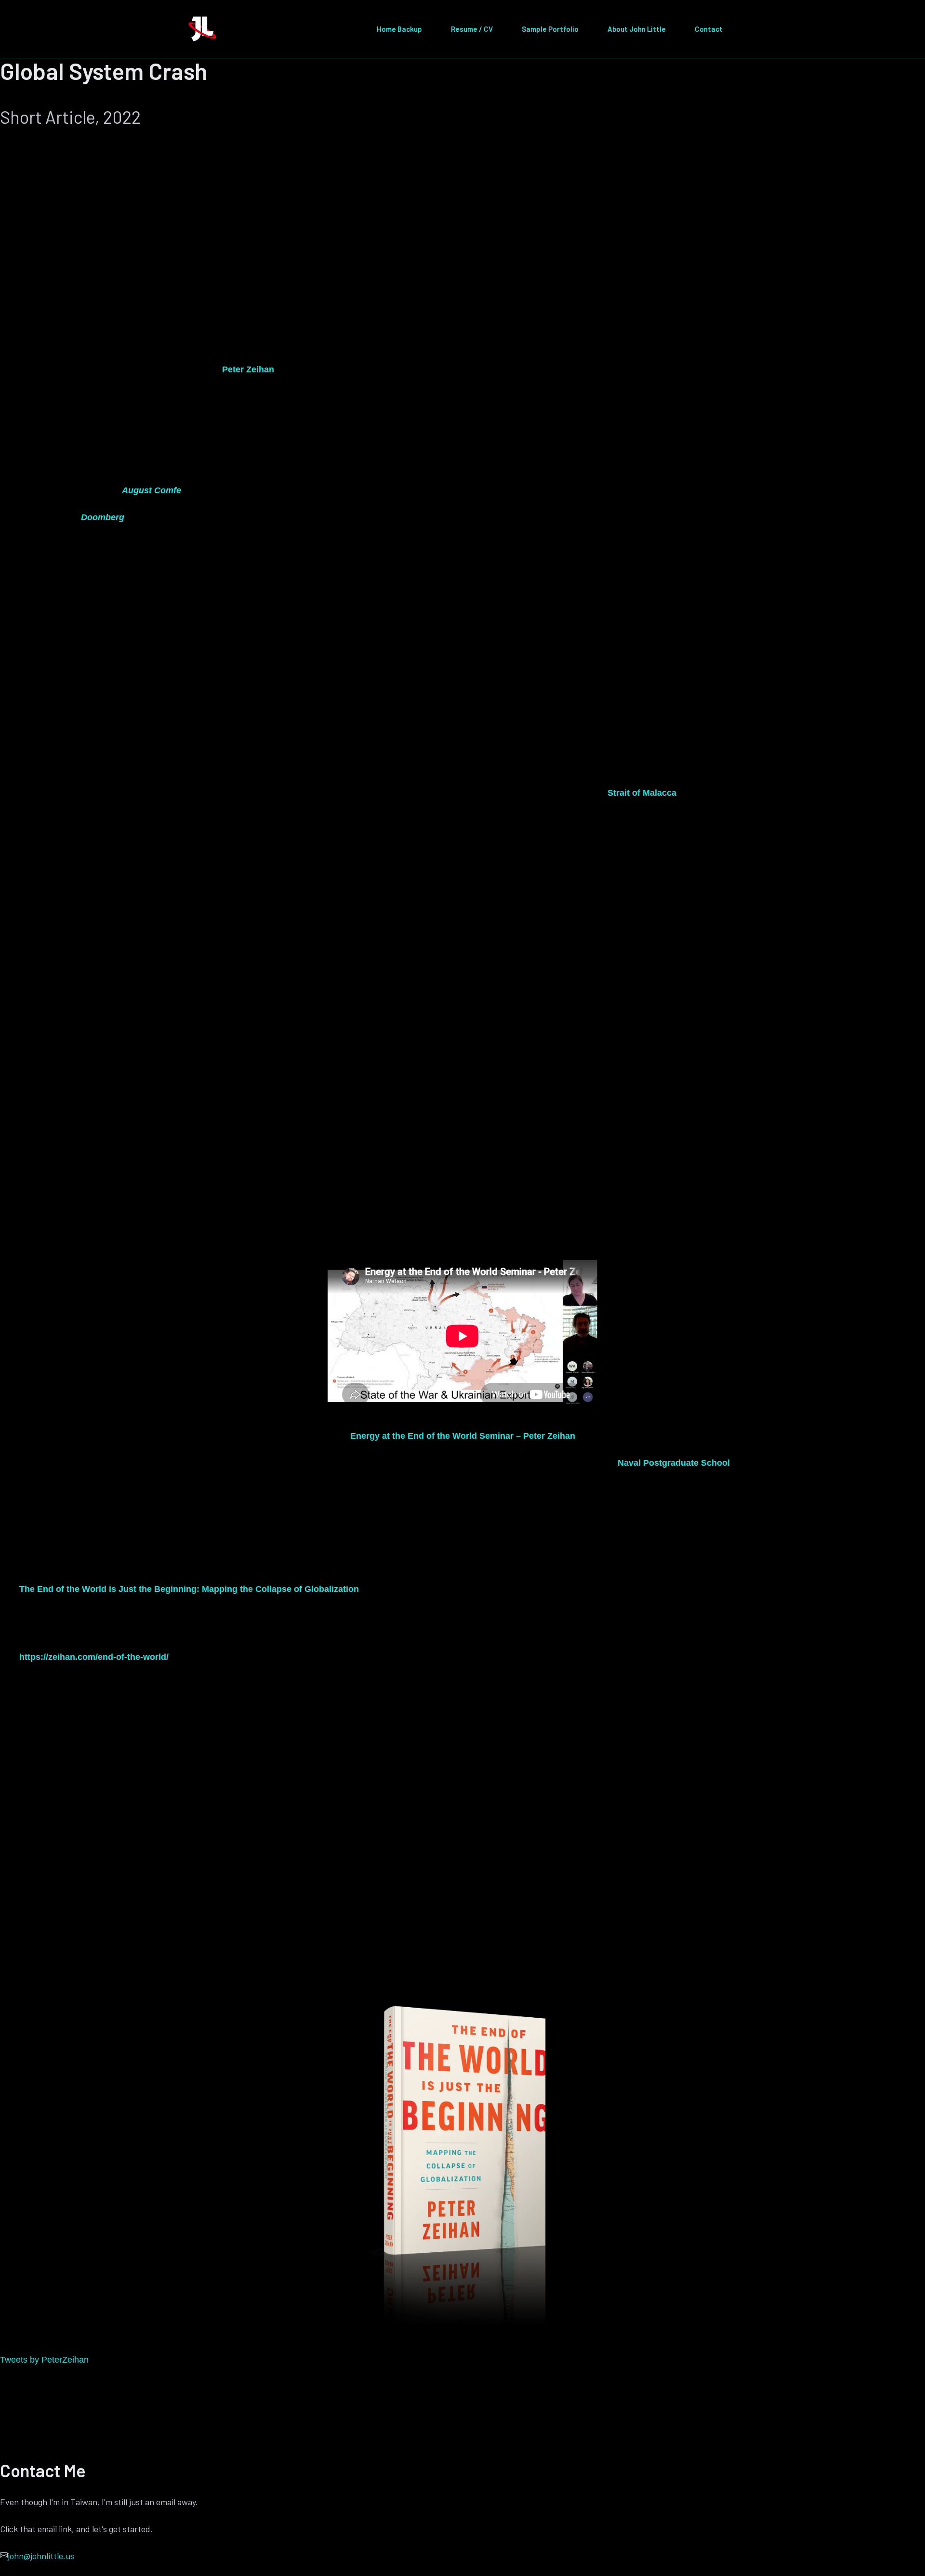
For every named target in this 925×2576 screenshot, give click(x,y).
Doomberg (103, 517)
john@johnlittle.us (41, 2556)
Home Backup (399, 29)
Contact (709, 29)
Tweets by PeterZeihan (44, 2360)
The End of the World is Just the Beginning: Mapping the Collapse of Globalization (189, 1589)
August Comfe (152, 490)
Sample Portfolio (550, 29)
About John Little (637, 29)
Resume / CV (472, 29)
